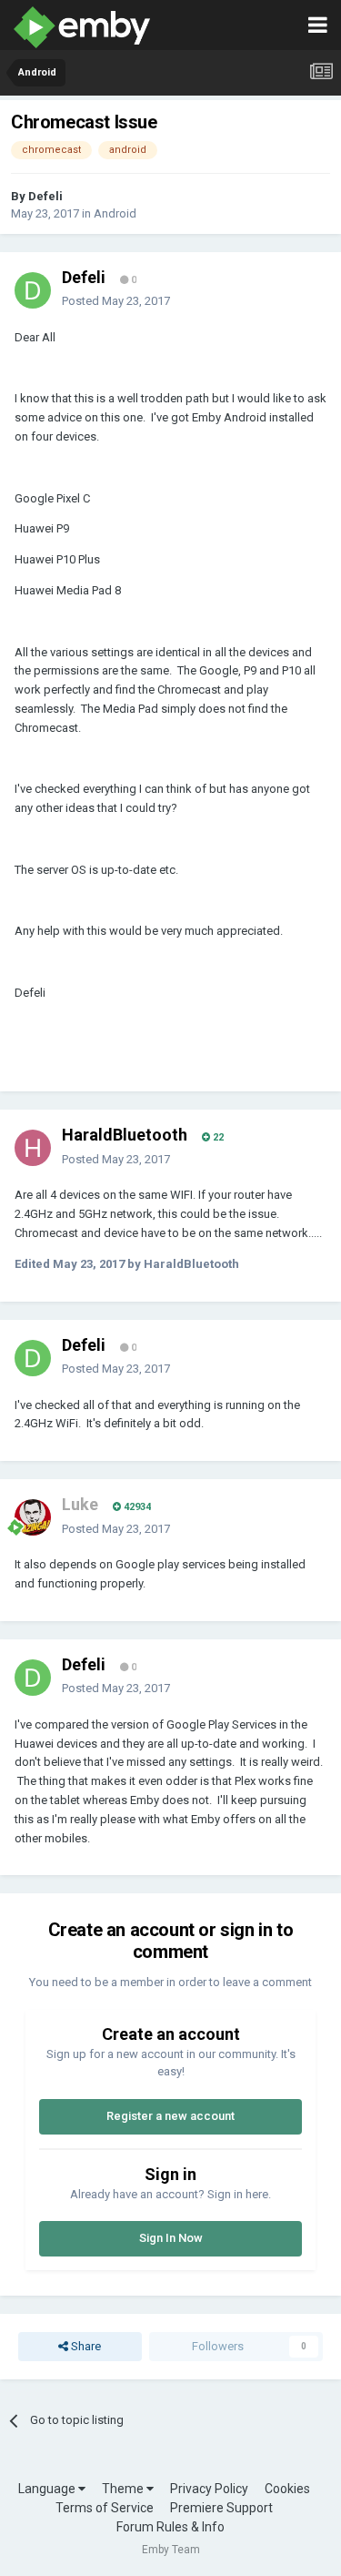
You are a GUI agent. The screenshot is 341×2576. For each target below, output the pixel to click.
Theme (124, 2489)
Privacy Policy (209, 2489)
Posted (116, 301)
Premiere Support (221, 2508)
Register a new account (170, 2116)
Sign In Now (171, 2238)
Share (85, 2346)
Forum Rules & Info (170, 2527)
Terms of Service (105, 2508)
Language (48, 2489)
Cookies (287, 2489)
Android (115, 213)
